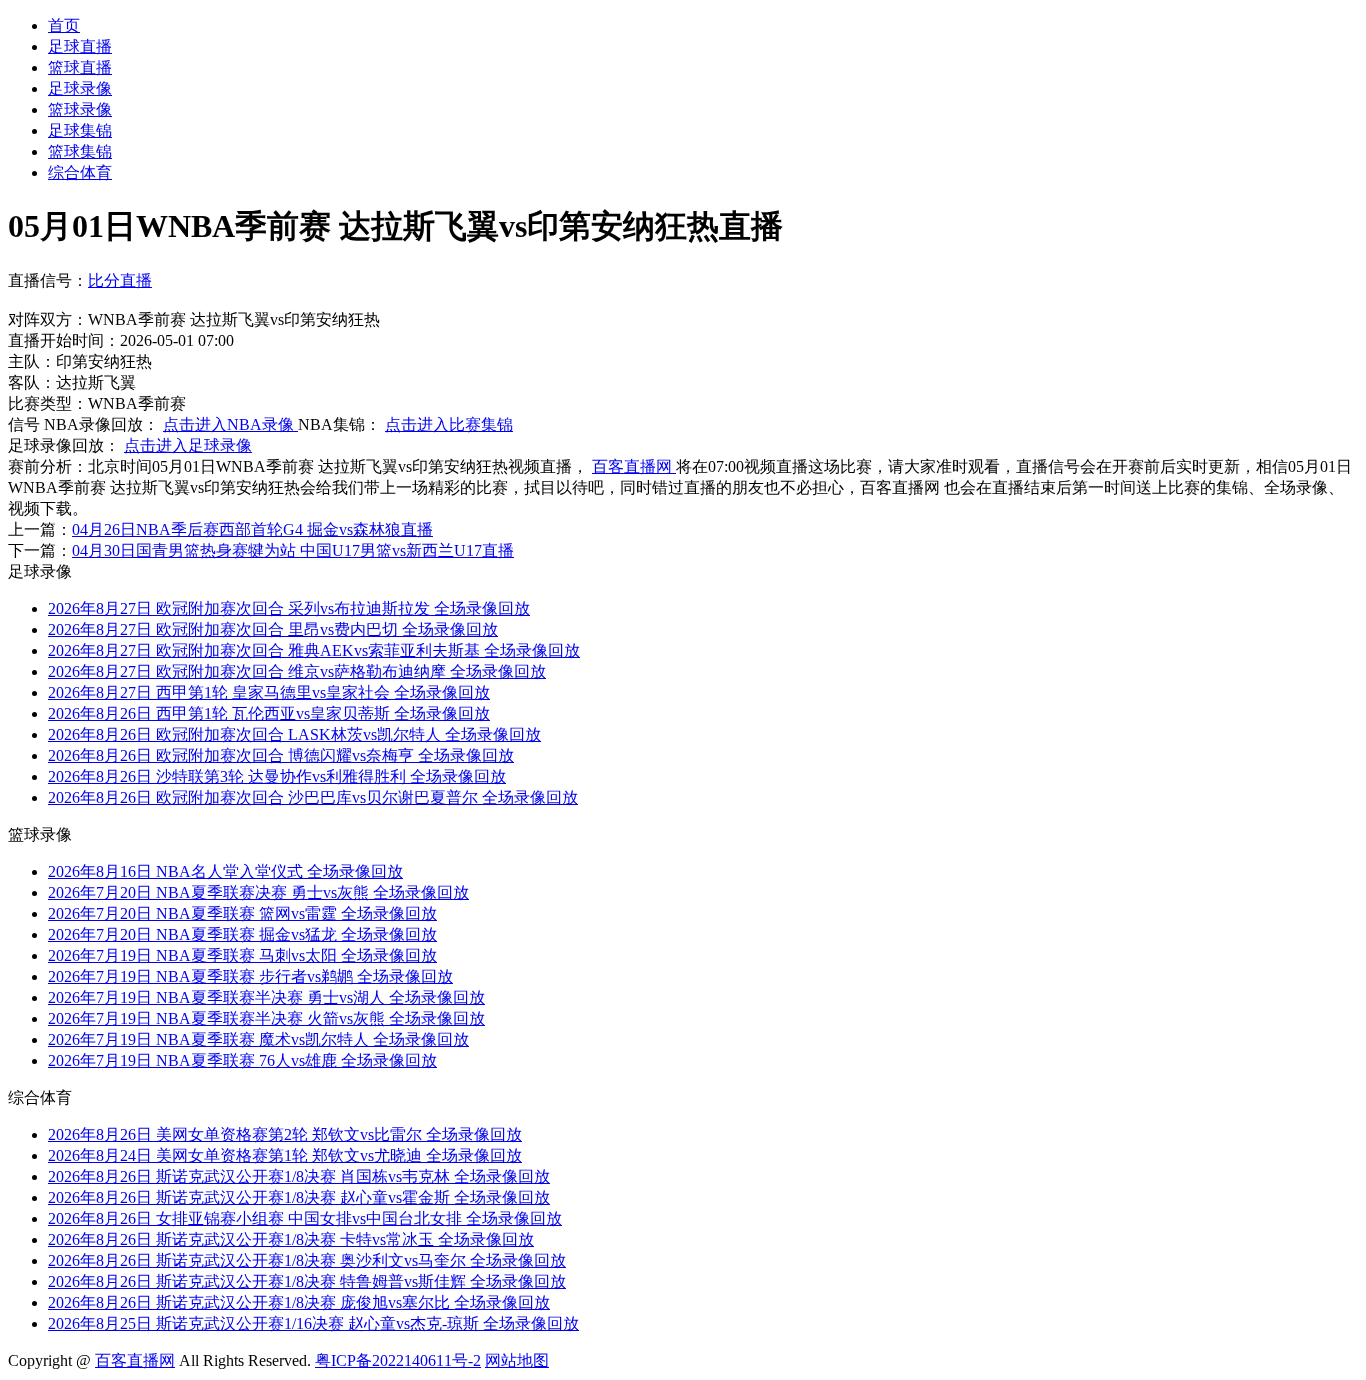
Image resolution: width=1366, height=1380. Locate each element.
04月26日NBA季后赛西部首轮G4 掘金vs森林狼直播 (252, 529)
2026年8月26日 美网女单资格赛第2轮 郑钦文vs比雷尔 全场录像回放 (285, 1134)
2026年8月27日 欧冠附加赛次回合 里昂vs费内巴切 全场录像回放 (273, 629)
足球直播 (80, 46)
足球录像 (80, 88)
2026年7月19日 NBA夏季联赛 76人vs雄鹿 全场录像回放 (242, 1060)
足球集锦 (80, 130)
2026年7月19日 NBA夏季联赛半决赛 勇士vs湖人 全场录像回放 (266, 997)
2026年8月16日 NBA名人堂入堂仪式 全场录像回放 (225, 871)
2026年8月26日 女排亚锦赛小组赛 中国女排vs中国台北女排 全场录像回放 (305, 1218)
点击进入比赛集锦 (449, 424)
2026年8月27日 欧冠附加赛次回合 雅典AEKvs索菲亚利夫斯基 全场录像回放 (314, 650)
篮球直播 (80, 67)
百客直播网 (634, 466)
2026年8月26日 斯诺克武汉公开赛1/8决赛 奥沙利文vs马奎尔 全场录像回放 (307, 1260)
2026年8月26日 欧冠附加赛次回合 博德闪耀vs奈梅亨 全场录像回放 (281, 755)
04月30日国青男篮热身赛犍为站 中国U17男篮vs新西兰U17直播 (293, 550)
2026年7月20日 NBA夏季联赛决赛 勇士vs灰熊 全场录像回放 (258, 892)
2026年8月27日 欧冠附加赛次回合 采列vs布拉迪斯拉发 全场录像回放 (289, 608)
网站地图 (517, 1360)
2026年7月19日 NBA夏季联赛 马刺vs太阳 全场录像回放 (242, 955)
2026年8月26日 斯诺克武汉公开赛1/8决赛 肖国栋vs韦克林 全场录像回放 (299, 1176)
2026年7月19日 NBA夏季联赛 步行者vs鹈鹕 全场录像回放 (250, 976)
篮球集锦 (80, 151)
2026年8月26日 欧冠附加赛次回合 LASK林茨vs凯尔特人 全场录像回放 (294, 734)
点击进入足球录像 (188, 445)
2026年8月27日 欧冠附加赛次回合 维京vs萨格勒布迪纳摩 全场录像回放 (297, 671)
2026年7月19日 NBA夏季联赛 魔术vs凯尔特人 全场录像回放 (258, 1039)
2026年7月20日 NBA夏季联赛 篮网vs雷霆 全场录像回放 (242, 913)
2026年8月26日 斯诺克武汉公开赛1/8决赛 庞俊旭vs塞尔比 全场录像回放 (299, 1302)
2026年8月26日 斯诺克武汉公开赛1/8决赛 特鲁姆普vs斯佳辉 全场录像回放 (307, 1281)
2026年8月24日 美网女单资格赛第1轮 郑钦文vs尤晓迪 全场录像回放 (285, 1155)
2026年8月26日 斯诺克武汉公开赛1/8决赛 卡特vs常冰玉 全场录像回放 (291, 1239)
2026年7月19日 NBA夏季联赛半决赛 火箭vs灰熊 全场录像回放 (266, 1018)
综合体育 (80, 172)
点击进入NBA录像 (230, 424)
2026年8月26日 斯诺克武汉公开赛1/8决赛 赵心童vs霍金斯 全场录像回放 (299, 1197)
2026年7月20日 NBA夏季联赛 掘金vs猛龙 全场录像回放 (242, 934)
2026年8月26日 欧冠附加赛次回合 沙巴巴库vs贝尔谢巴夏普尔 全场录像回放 (313, 797)
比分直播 (120, 280)
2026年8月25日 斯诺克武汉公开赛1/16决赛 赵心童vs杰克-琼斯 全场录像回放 (313, 1323)
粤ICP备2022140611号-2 (398, 1360)
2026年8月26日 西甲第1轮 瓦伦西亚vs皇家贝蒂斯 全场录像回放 (269, 713)
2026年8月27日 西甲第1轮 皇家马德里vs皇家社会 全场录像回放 (269, 692)
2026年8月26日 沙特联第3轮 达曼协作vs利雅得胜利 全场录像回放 (277, 776)
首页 (64, 25)
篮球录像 (80, 109)
